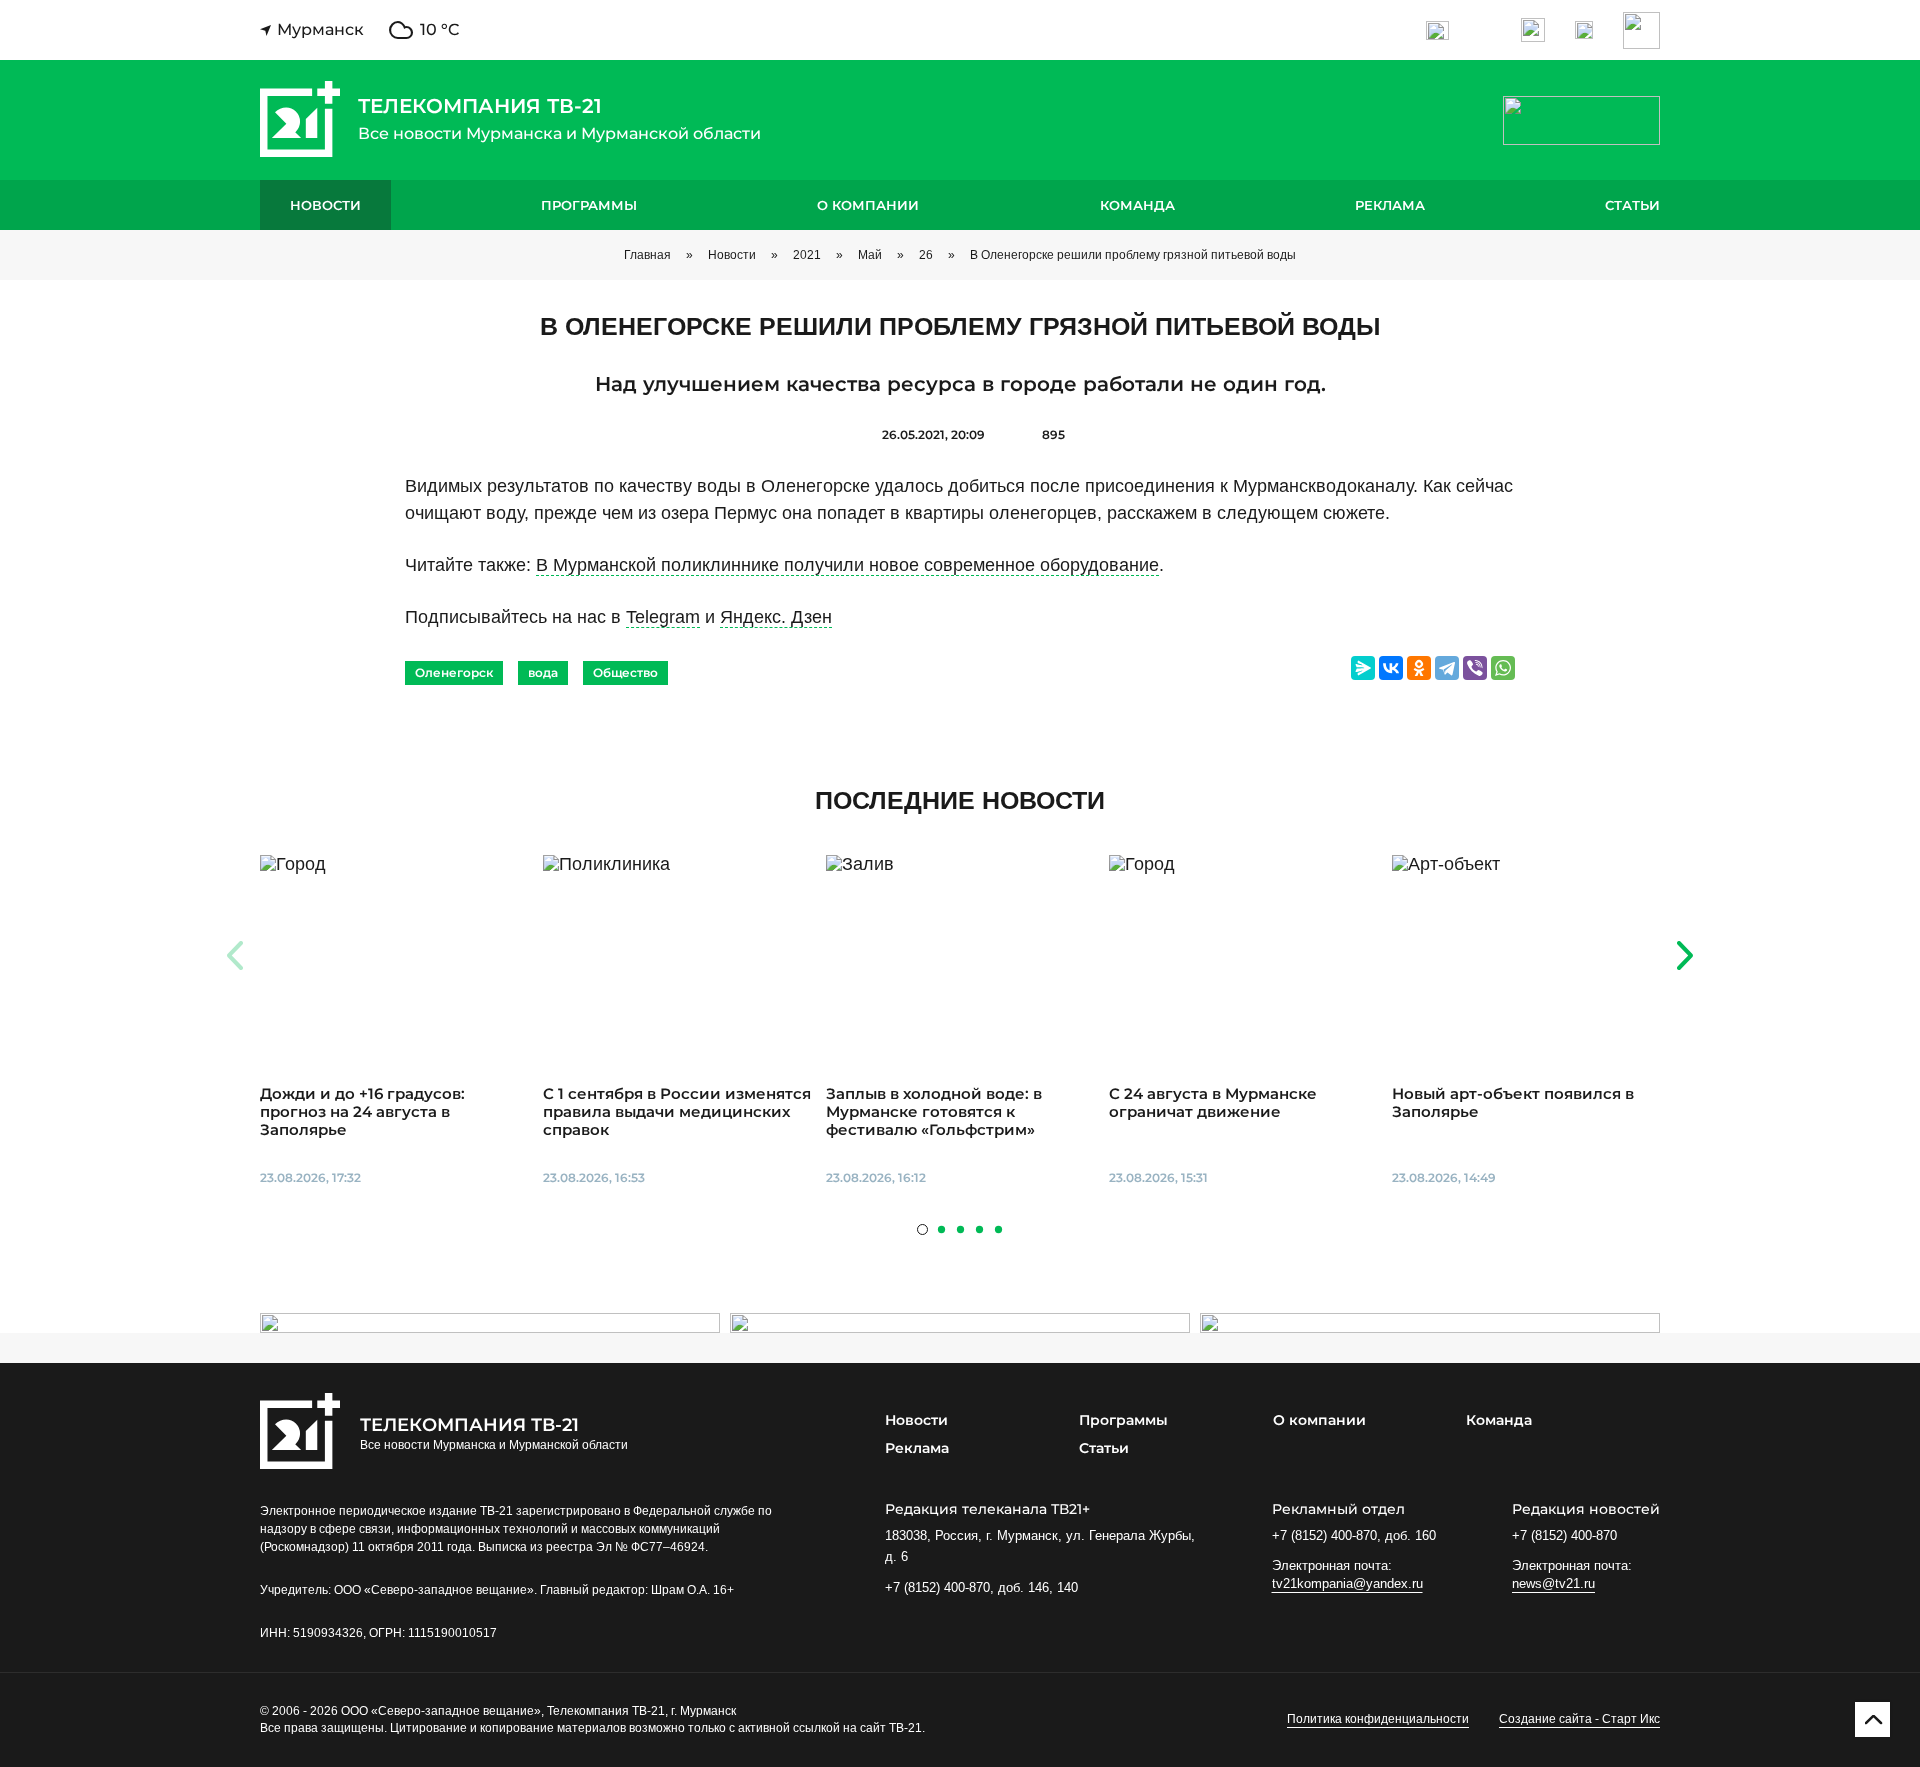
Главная (647, 255)
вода (543, 672)
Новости (325, 205)
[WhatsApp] (1503, 668)
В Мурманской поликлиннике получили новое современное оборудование (847, 565)
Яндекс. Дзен (776, 617)
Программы (589, 205)
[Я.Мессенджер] (1363, 668)
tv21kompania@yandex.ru (1347, 1583)
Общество (625, 672)
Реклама (1390, 205)
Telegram (663, 617)
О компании (868, 205)
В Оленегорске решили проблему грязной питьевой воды (1133, 255)
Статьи (1632, 205)
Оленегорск (454, 672)
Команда (1137, 205)
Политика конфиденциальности (1378, 1719)
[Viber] (1475, 668)
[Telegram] (1447, 668)
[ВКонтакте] (1391, 668)
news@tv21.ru (1553, 1583)
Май (870, 255)
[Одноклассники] (1419, 668)
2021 (807, 255)
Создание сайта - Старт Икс (1579, 1719)
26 (926, 255)
